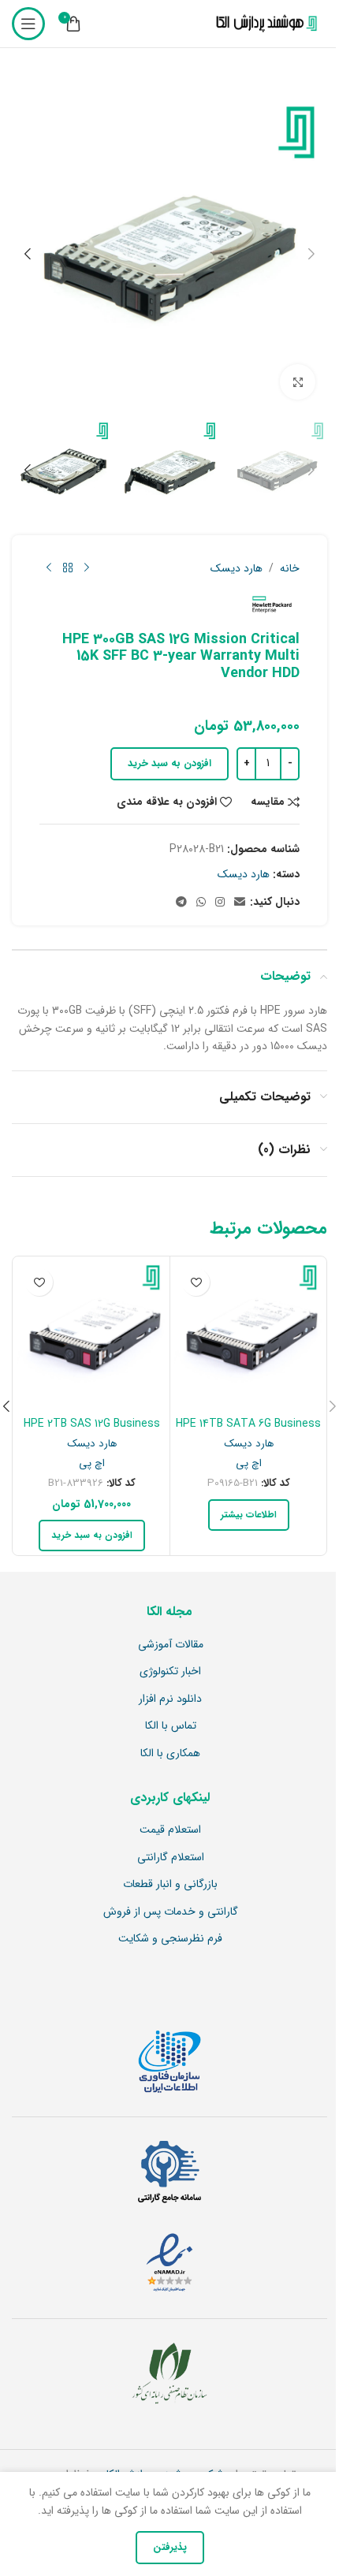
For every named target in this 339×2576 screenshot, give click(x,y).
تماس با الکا (171, 1726)
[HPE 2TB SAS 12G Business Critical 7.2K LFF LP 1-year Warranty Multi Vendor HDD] (91, 1335)
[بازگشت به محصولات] (68, 568)
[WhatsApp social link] (201, 903)
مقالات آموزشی (171, 1645)
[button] (311, 254)
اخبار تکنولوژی (170, 1672)
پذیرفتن (170, 2547)
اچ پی (249, 1463)
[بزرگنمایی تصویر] (298, 382)
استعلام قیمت (170, 1830)
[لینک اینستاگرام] (220, 903)
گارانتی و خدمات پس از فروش (171, 1912)
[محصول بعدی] (49, 568)
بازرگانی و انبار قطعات (170, 1885)
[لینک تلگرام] (181, 903)
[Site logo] (263, 24)
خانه (290, 568)
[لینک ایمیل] (240, 903)
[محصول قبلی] (87, 568)
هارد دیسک (237, 568)
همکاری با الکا (170, 1754)
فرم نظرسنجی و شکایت (170, 1939)
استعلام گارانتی (171, 1858)
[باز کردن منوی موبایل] (28, 24)
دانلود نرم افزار (170, 1699)
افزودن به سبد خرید (169, 763)
